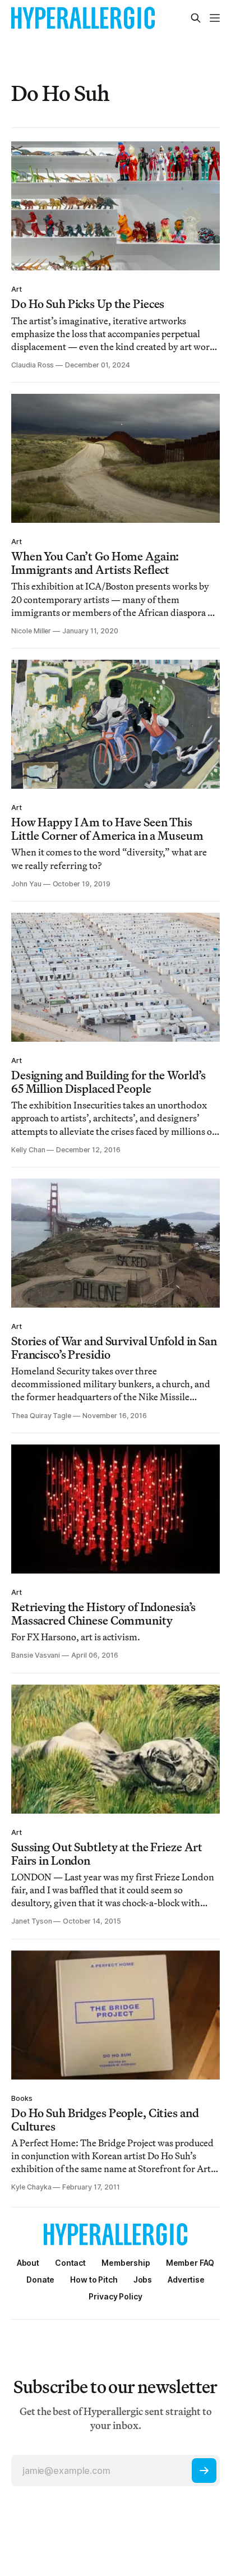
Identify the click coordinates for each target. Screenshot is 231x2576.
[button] (126, 2263)
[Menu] (215, 18)
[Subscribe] (204, 2471)
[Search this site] (196, 18)
